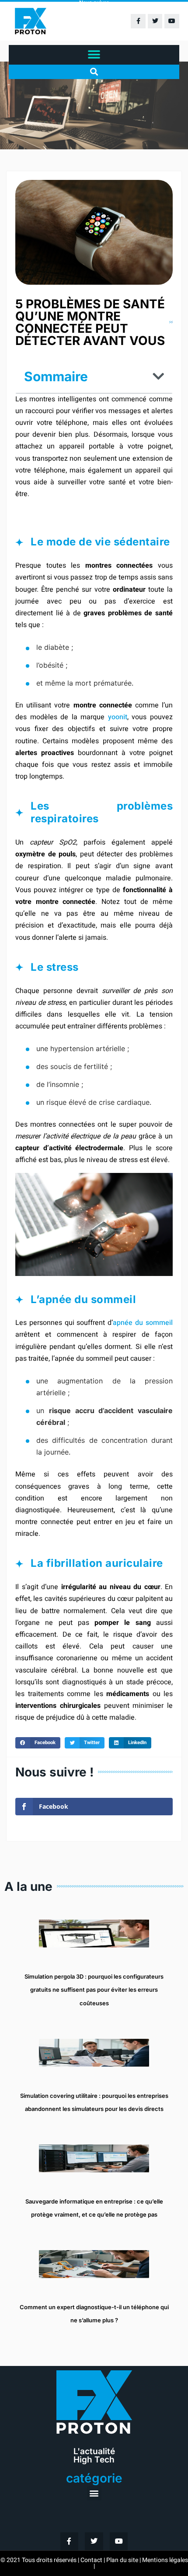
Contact (91, 2560)
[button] (94, 55)
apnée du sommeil (143, 1323)
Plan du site (122, 2560)
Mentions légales (165, 2560)
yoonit (118, 717)
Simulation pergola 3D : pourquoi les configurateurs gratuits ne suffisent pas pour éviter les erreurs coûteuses (94, 1990)
